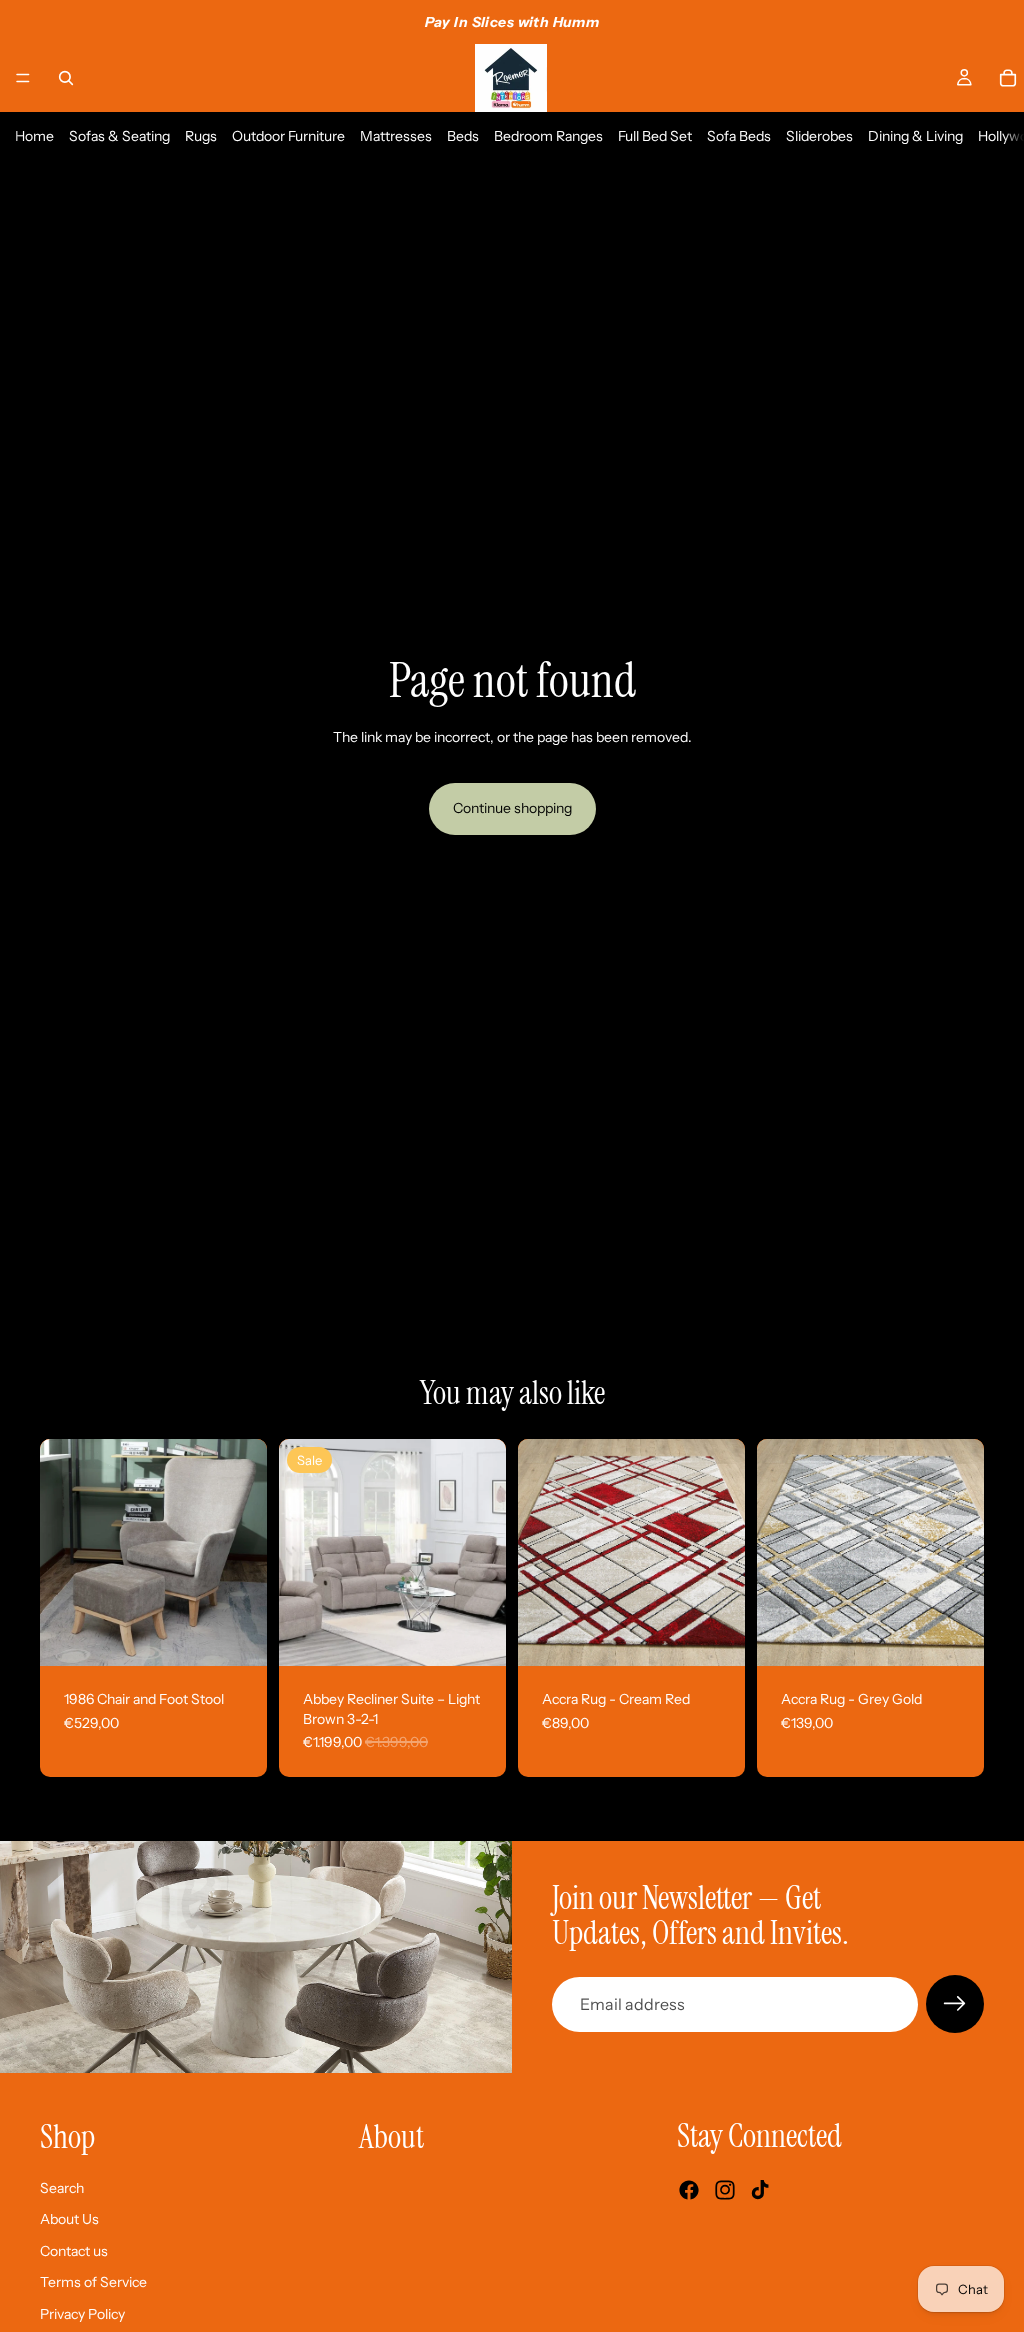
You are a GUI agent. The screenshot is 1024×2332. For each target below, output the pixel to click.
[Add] (236, 1635)
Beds (463, 136)
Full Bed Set (655, 136)
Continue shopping (512, 808)
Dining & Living (915, 136)
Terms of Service (93, 2283)
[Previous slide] (62, 1553)
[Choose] (475, 1635)
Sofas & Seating (119, 136)
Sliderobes (819, 136)
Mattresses (396, 136)
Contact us (74, 2251)
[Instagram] (725, 2191)
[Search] (66, 78)
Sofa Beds (739, 136)
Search (62, 2188)
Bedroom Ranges (548, 136)
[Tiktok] (760, 2191)
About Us (69, 2219)
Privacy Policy (82, 2314)
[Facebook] (689, 2191)
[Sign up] (955, 2004)
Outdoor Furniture (288, 136)
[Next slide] (245, 1553)
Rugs (201, 136)
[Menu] (23, 78)
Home (34, 136)
